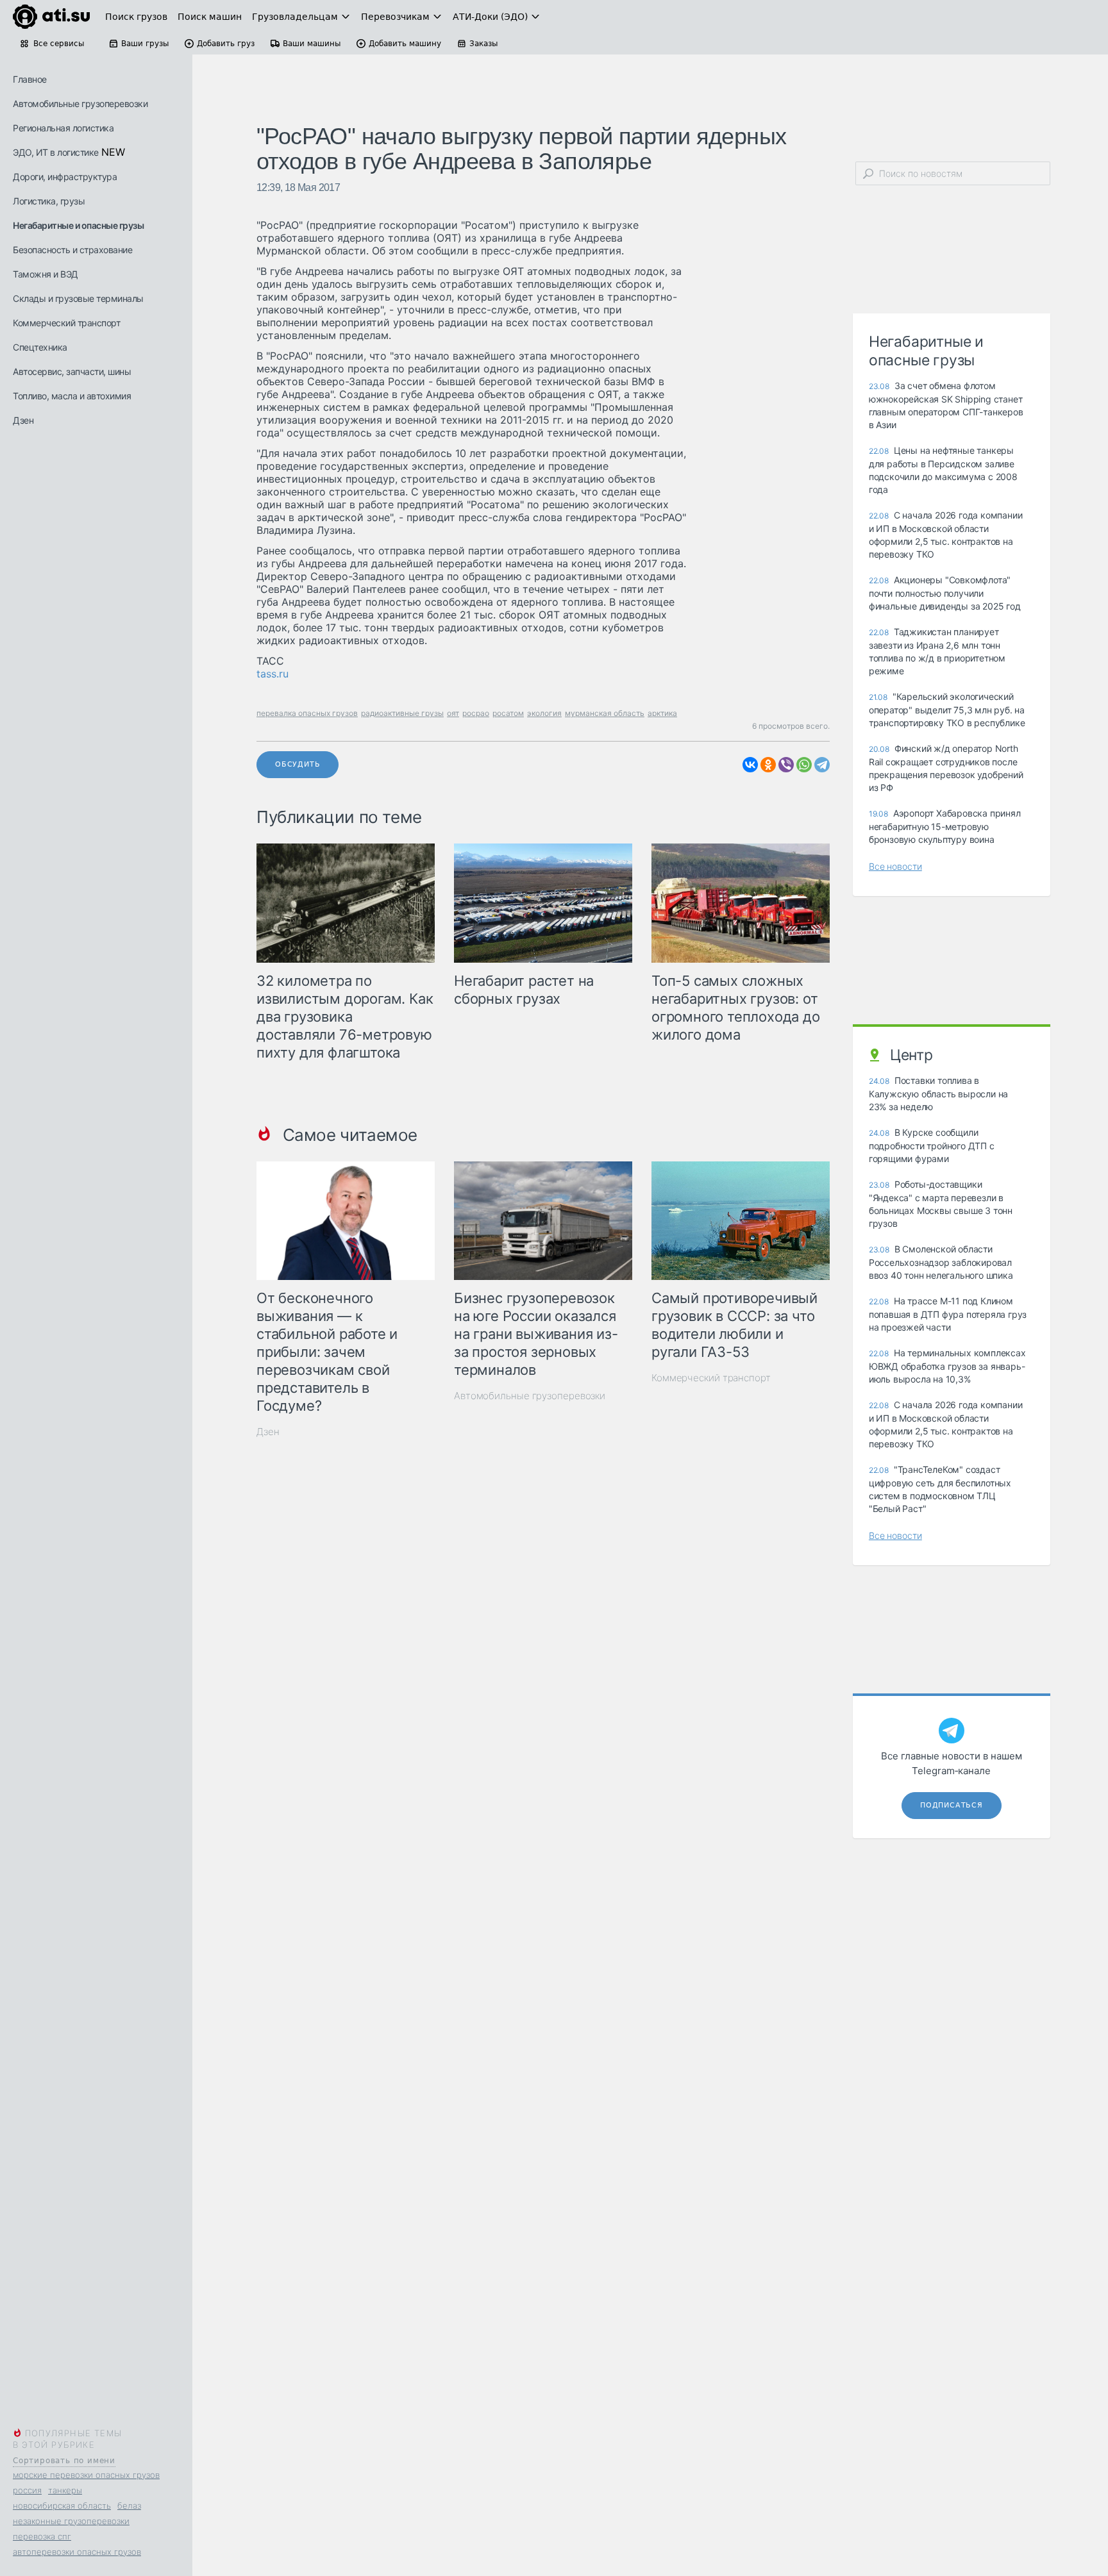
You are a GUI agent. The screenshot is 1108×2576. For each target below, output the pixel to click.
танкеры (65, 2490)
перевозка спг (42, 2536)
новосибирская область (62, 2505)
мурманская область (605, 713)
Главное (30, 79)
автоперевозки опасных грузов (77, 2552)
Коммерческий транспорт (66, 323)
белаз (129, 2505)
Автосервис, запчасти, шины (72, 371)
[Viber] (786, 765)
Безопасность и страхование (72, 250)
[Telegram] (822, 765)
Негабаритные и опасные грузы (78, 225)
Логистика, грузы (49, 201)
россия (27, 2490)
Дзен (23, 420)
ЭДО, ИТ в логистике (56, 152)
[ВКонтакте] (750, 765)
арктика (662, 713)
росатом (508, 713)
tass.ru (273, 674)
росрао (476, 713)
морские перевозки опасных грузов (86, 2475)
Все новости (895, 866)
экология (544, 713)
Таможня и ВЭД (46, 274)
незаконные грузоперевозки (71, 2521)
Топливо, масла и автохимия (72, 396)
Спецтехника (40, 347)
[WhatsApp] (804, 765)
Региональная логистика (63, 128)
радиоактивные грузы (402, 713)
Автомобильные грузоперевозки (80, 104)
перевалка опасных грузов (307, 713)
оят (453, 713)
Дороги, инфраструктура (65, 177)
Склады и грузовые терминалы (78, 298)
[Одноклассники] (768, 765)
